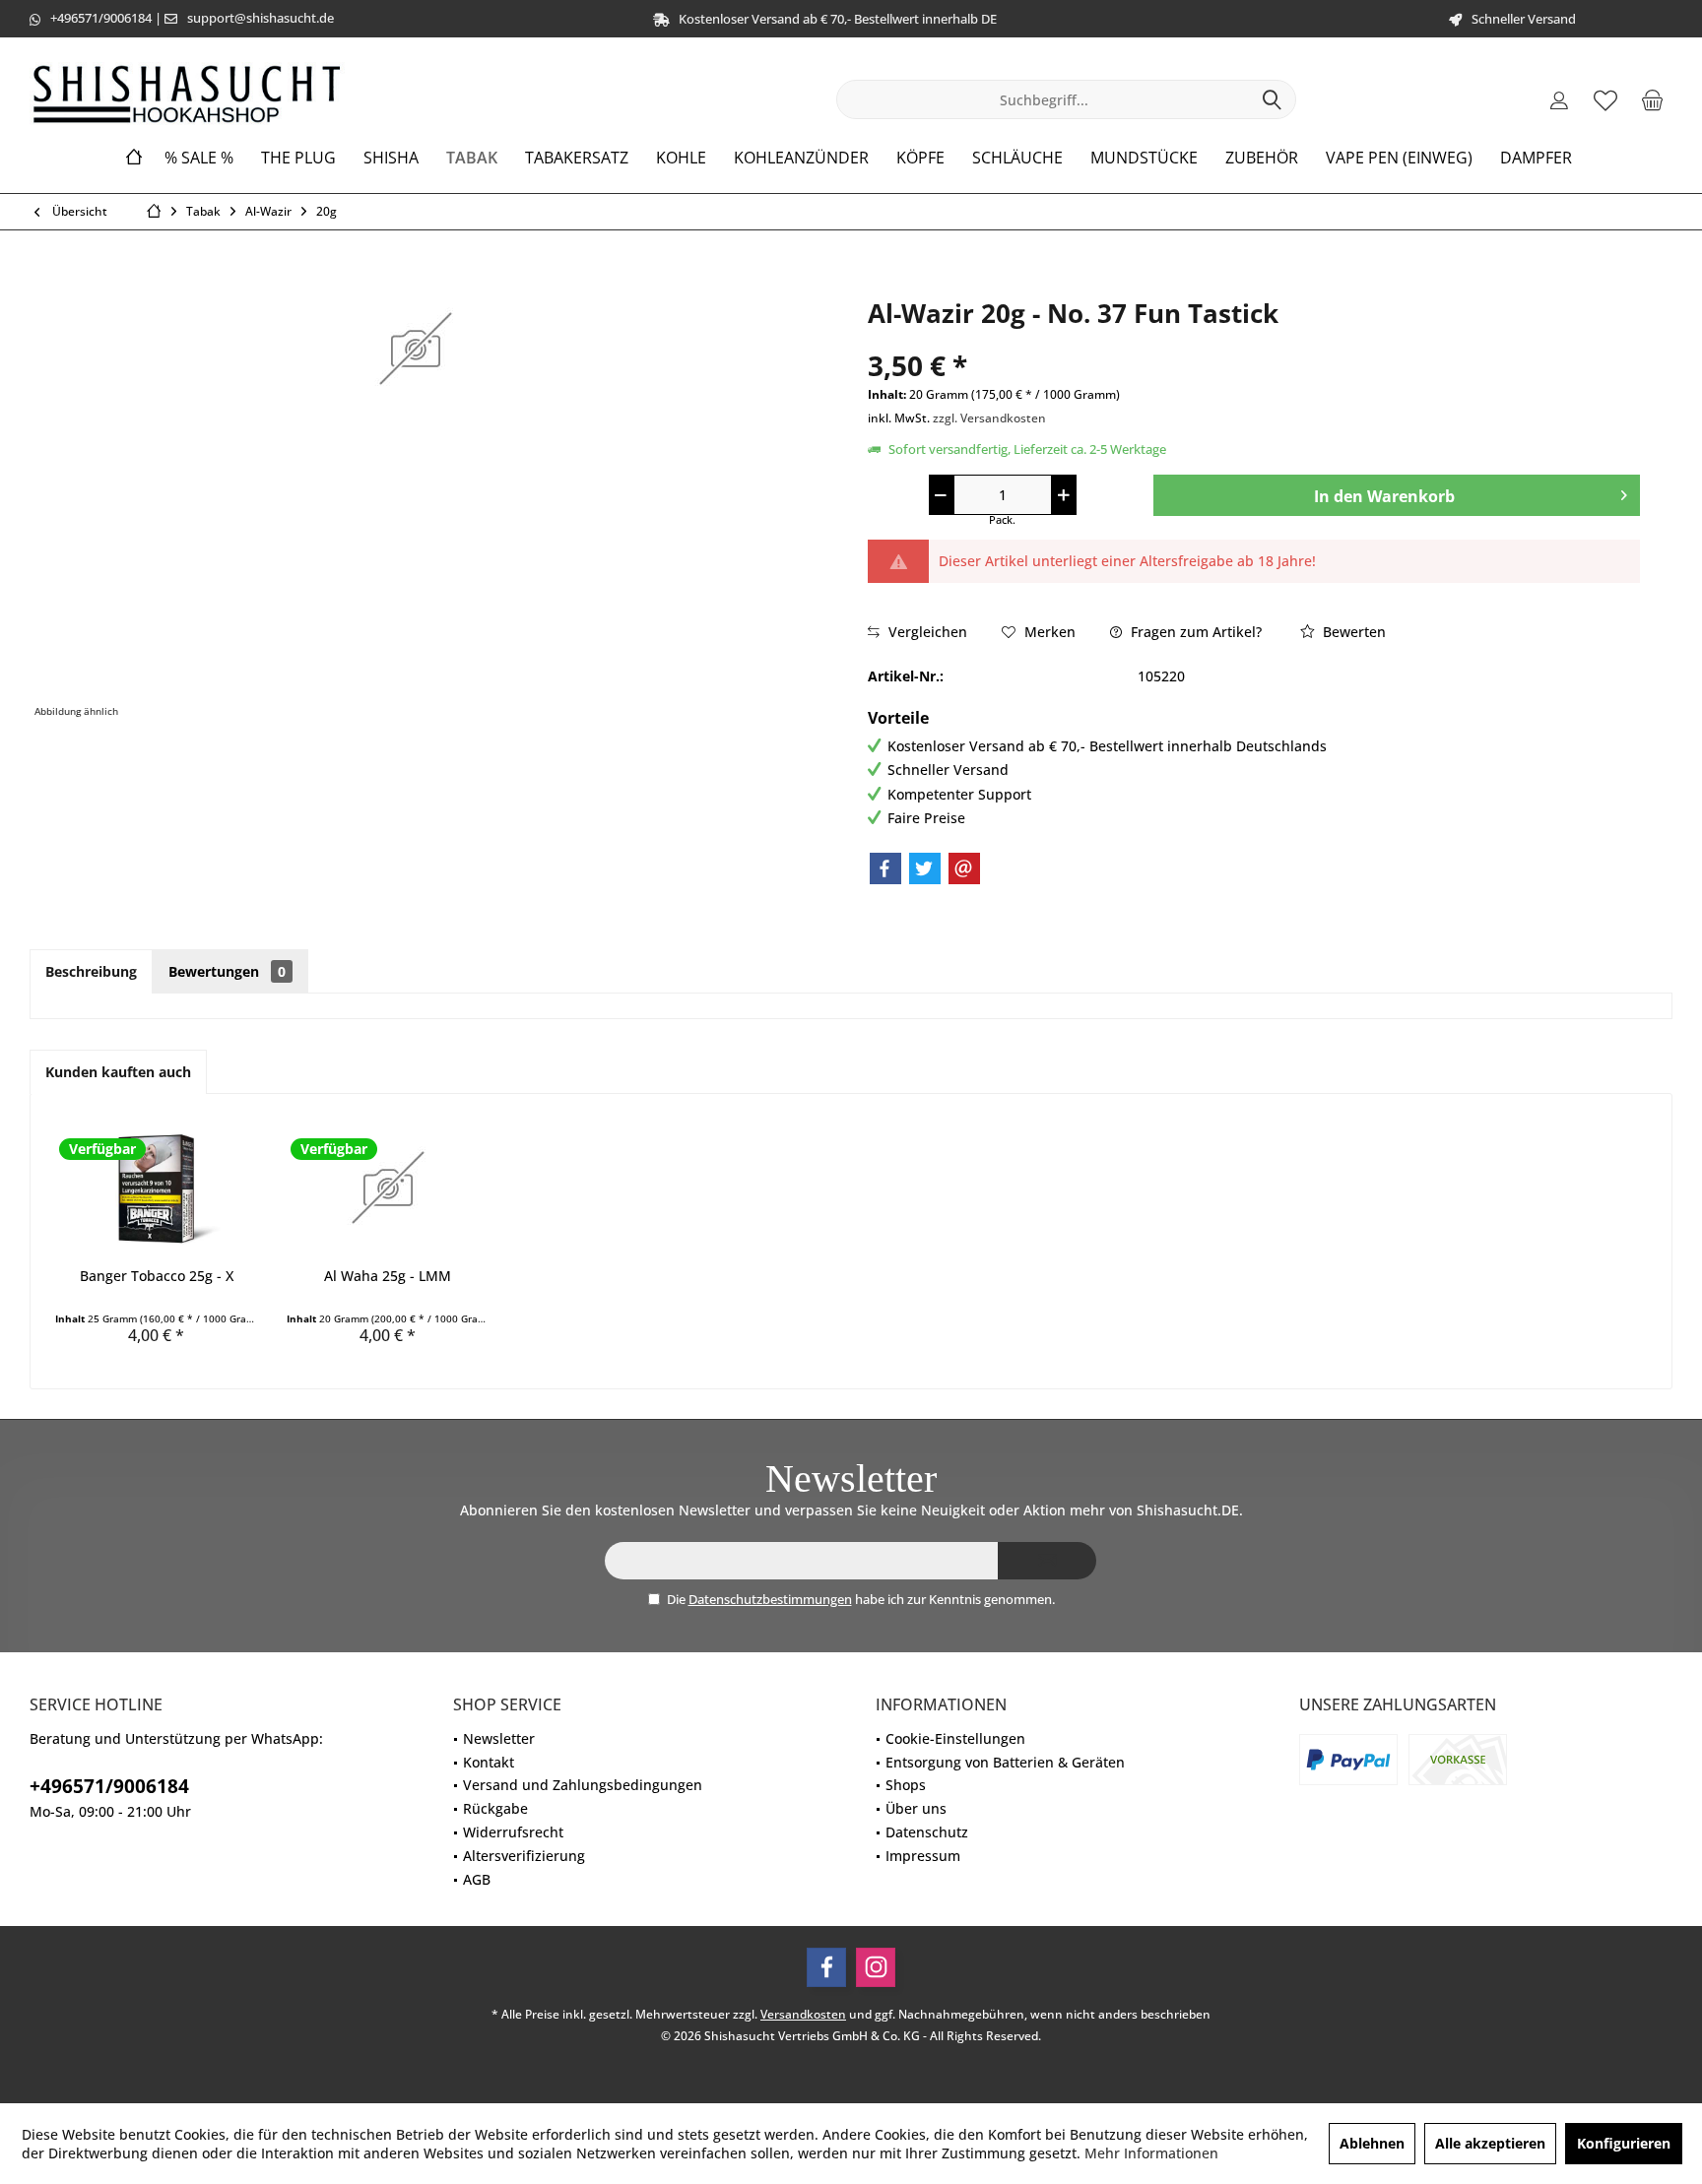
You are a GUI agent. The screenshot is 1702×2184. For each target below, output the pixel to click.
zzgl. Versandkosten (989, 418)
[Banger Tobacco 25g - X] (156, 1188)
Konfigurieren (1624, 2143)
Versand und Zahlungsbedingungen (583, 1785)
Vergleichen (926, 632)
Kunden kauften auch (118, 1072)
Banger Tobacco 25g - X (157, 1276)
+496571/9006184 (101, 18)
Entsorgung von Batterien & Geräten (1005, 1762)
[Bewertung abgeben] (1254, 339)
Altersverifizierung (524, 1856)
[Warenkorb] (1652, 99)
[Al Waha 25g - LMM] (388, 1188)
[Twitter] (925, 868)
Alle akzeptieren (1490, 2143)
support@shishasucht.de (261, 18)
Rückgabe (495, 1808)
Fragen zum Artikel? (1194, 632)
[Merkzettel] (1605, 99)
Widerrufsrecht (513, 1832)
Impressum (923, 1856)
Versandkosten (803, 2014)
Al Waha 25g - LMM (388, 1276)
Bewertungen (227, 971)
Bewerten (1352, 632)
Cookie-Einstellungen (955, 1738)
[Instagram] (876, 1967)
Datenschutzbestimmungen (770, 1599)
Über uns (916, 1808)
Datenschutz (927, 1832)
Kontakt (489, 1762)
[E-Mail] (964, 868)
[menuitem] (1652, 99)
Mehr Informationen (1151, 2153)
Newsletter (499, 1738)
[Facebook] (885, 868)
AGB (477, 1879)
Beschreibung (91, 971)
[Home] (134, 158)
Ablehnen (1372, 2143)
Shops (906, 1785)
